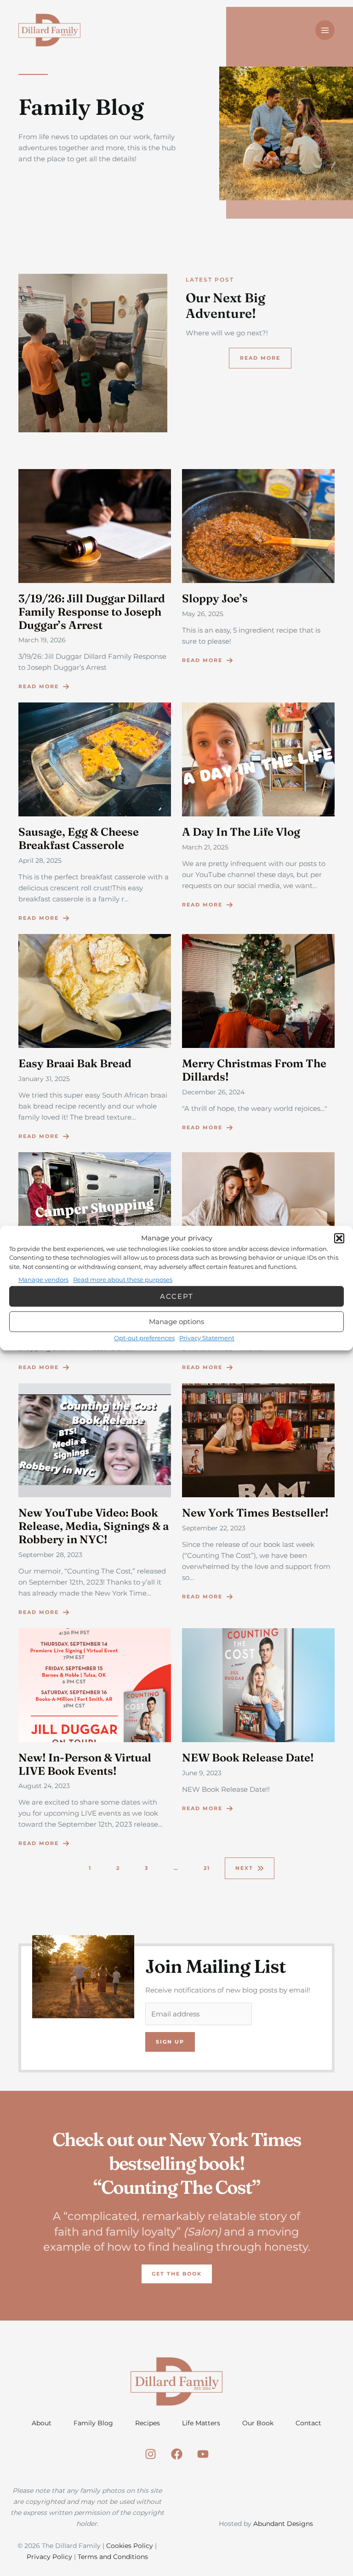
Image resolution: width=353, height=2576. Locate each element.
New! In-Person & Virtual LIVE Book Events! (85, 1764)
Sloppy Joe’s (215, 598)
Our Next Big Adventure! (225, 306)
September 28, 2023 (50, 1555)
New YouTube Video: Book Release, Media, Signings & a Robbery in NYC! (94, 1526)
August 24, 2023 (44, 1786)
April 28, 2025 (40, 861)
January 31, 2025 (44, 1079)
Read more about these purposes (123, 1280)
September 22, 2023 (214, 1528)
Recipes (148, 2423)
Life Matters (201, 2423)
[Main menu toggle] (325, 30)
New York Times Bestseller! (255, 1513)
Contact (308, 2423)
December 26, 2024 (213, 1092)
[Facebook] (177, 2454)
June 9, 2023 (202, 1773)
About (42, 2423)
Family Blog (93, 2423)
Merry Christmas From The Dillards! (254, 1070)
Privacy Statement (207, 1338)
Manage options (176, 1322)
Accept (177, 1296)
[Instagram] (151, 2454)
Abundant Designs (283, 2524)
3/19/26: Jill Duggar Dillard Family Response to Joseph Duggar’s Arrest (92, 612)
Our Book (258, 2423)
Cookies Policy (130, 2546)
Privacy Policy (49, 2557)
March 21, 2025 (205, 847)
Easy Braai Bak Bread (75, 1063)
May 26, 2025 (203, 614)
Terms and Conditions (113, 2557)
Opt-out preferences (144, 1338)
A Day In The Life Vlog (241, 832)
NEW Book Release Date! (248, 1758)
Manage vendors (43, 1280)
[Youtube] (203, 2454)
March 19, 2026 (42, 640)
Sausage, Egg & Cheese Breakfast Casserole (79, 838)
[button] (339, 1238)
